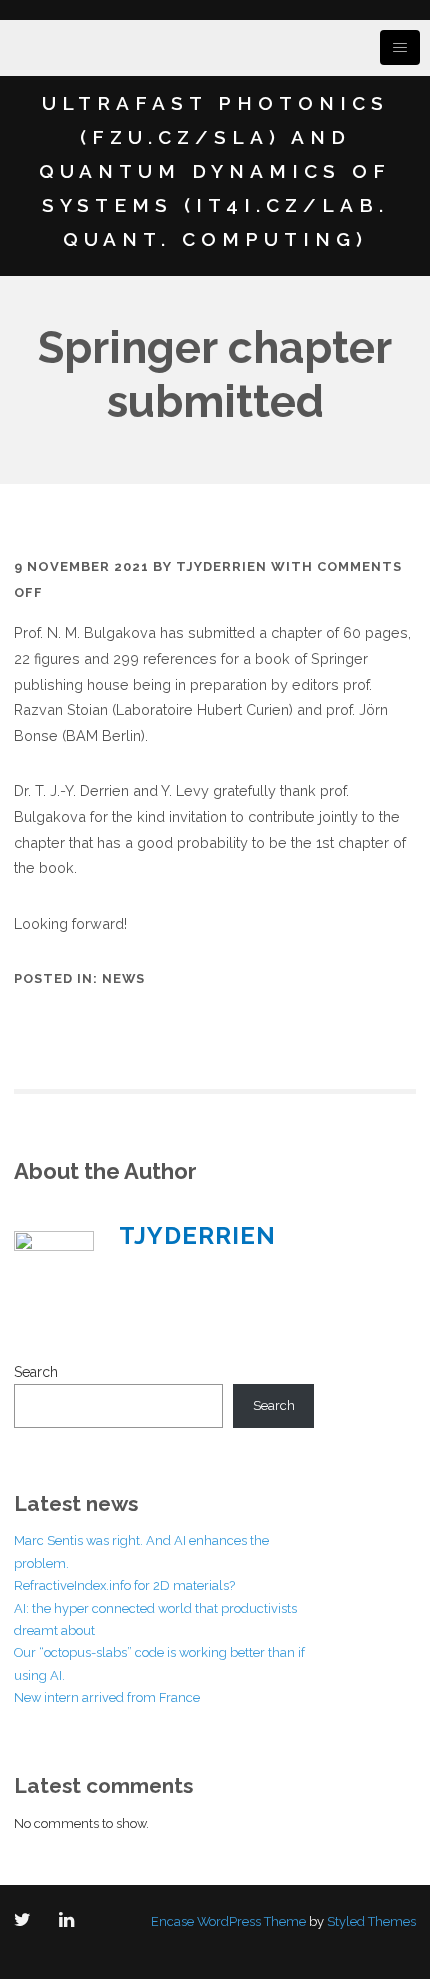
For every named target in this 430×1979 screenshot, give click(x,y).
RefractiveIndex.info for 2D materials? (124, 1585)
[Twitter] (26, 1921)
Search (36, 1372)
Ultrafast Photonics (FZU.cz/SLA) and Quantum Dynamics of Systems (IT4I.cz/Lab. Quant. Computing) (215, 171)
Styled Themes (371, 1921)
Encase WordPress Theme (228, 1921)
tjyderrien (221, 566)
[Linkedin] (70, 1921)
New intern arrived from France (107, 1697)
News (123, 978)
